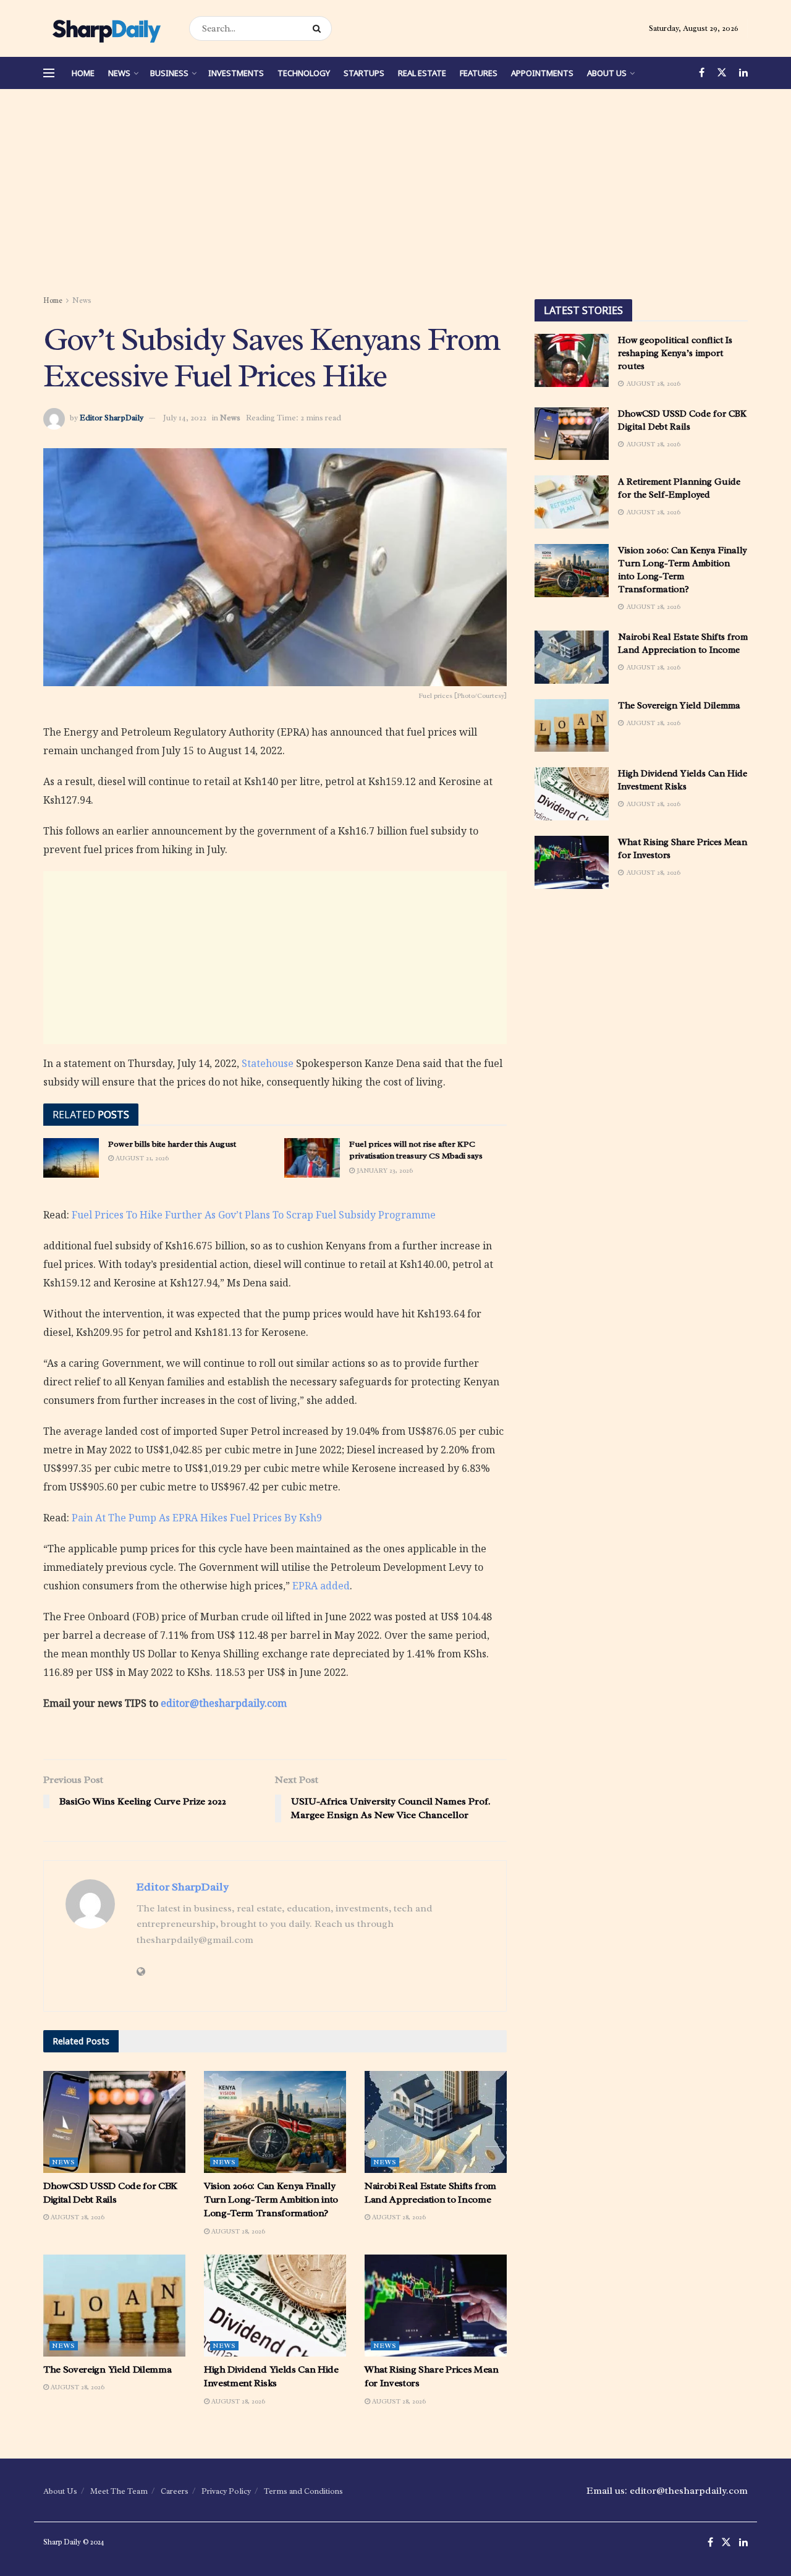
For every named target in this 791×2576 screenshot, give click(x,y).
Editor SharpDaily (112, 418)
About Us (607, 73)
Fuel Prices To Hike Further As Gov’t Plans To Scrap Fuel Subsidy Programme (254, 1215)
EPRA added (321, 1586)
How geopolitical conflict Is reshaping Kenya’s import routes (675, 353)
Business (169, 73)
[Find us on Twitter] (722, 73)
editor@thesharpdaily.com (224, 1703)
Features (479, 73)
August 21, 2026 (141, 1158)
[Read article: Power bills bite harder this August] (71, 1158)
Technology (304, 73)
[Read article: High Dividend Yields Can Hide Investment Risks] (275, 2305)
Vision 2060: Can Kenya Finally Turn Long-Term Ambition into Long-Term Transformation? (271, 2200)
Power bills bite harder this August (172, 1144)
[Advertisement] (395, 194)
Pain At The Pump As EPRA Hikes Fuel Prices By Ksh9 (197, 1518)
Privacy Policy (226, 2491)
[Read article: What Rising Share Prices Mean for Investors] (436, 2305)
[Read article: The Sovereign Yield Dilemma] (114, 2305)
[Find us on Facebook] (702, 73)
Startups (364, 73)
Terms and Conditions (303, 2491)
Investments (236, 73)
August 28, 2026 (77, 2217)
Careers (175, 2491)
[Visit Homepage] (105, 28)
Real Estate (422, 73)
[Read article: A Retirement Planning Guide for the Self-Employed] (572, 502)
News (119, 73)
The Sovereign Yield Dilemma (107, 2370)
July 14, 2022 (185, 418)
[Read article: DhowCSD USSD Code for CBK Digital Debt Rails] (114, 2122)
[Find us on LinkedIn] (743, 73)
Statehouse (268, 1063)
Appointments (542, 73)
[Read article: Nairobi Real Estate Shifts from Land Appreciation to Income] (436, 2122)
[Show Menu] (49, 73)
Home (83, 73)
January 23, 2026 (384, 1170)
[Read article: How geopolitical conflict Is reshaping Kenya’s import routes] (572, 360)
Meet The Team (119, 2491)
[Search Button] (319, 28)
